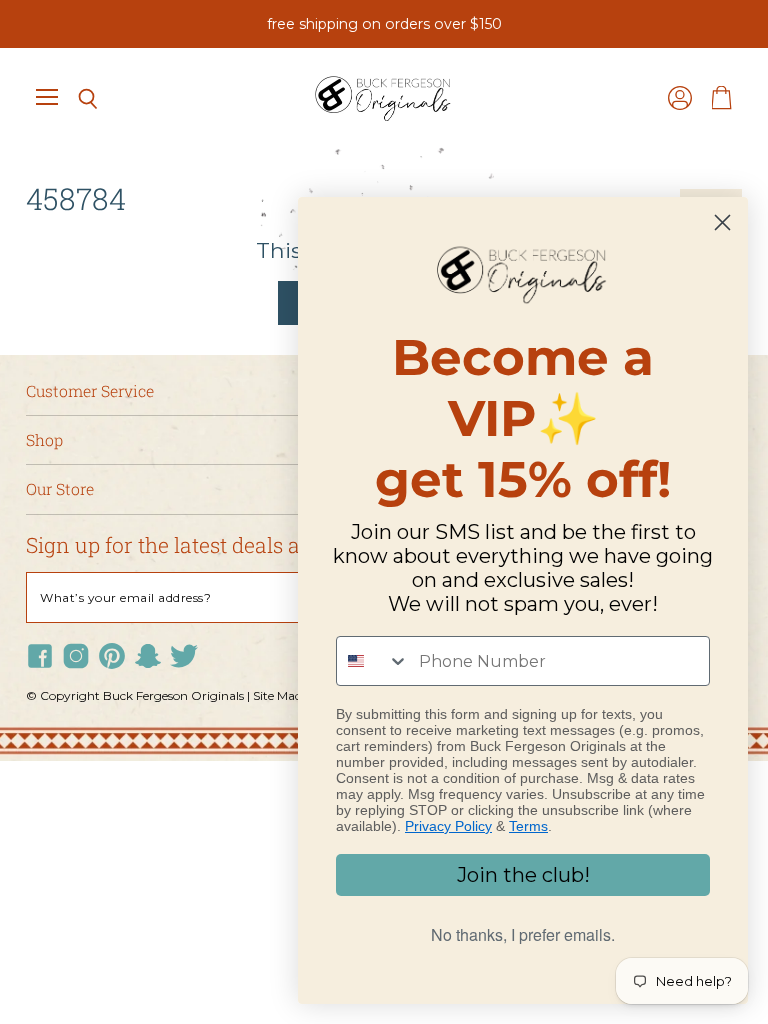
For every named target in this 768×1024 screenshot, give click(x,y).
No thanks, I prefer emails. (523, 934)
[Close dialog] (722, 222)
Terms (528, 826)
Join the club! (523, 875)
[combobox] (373, 661)
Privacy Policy (448, 826)
